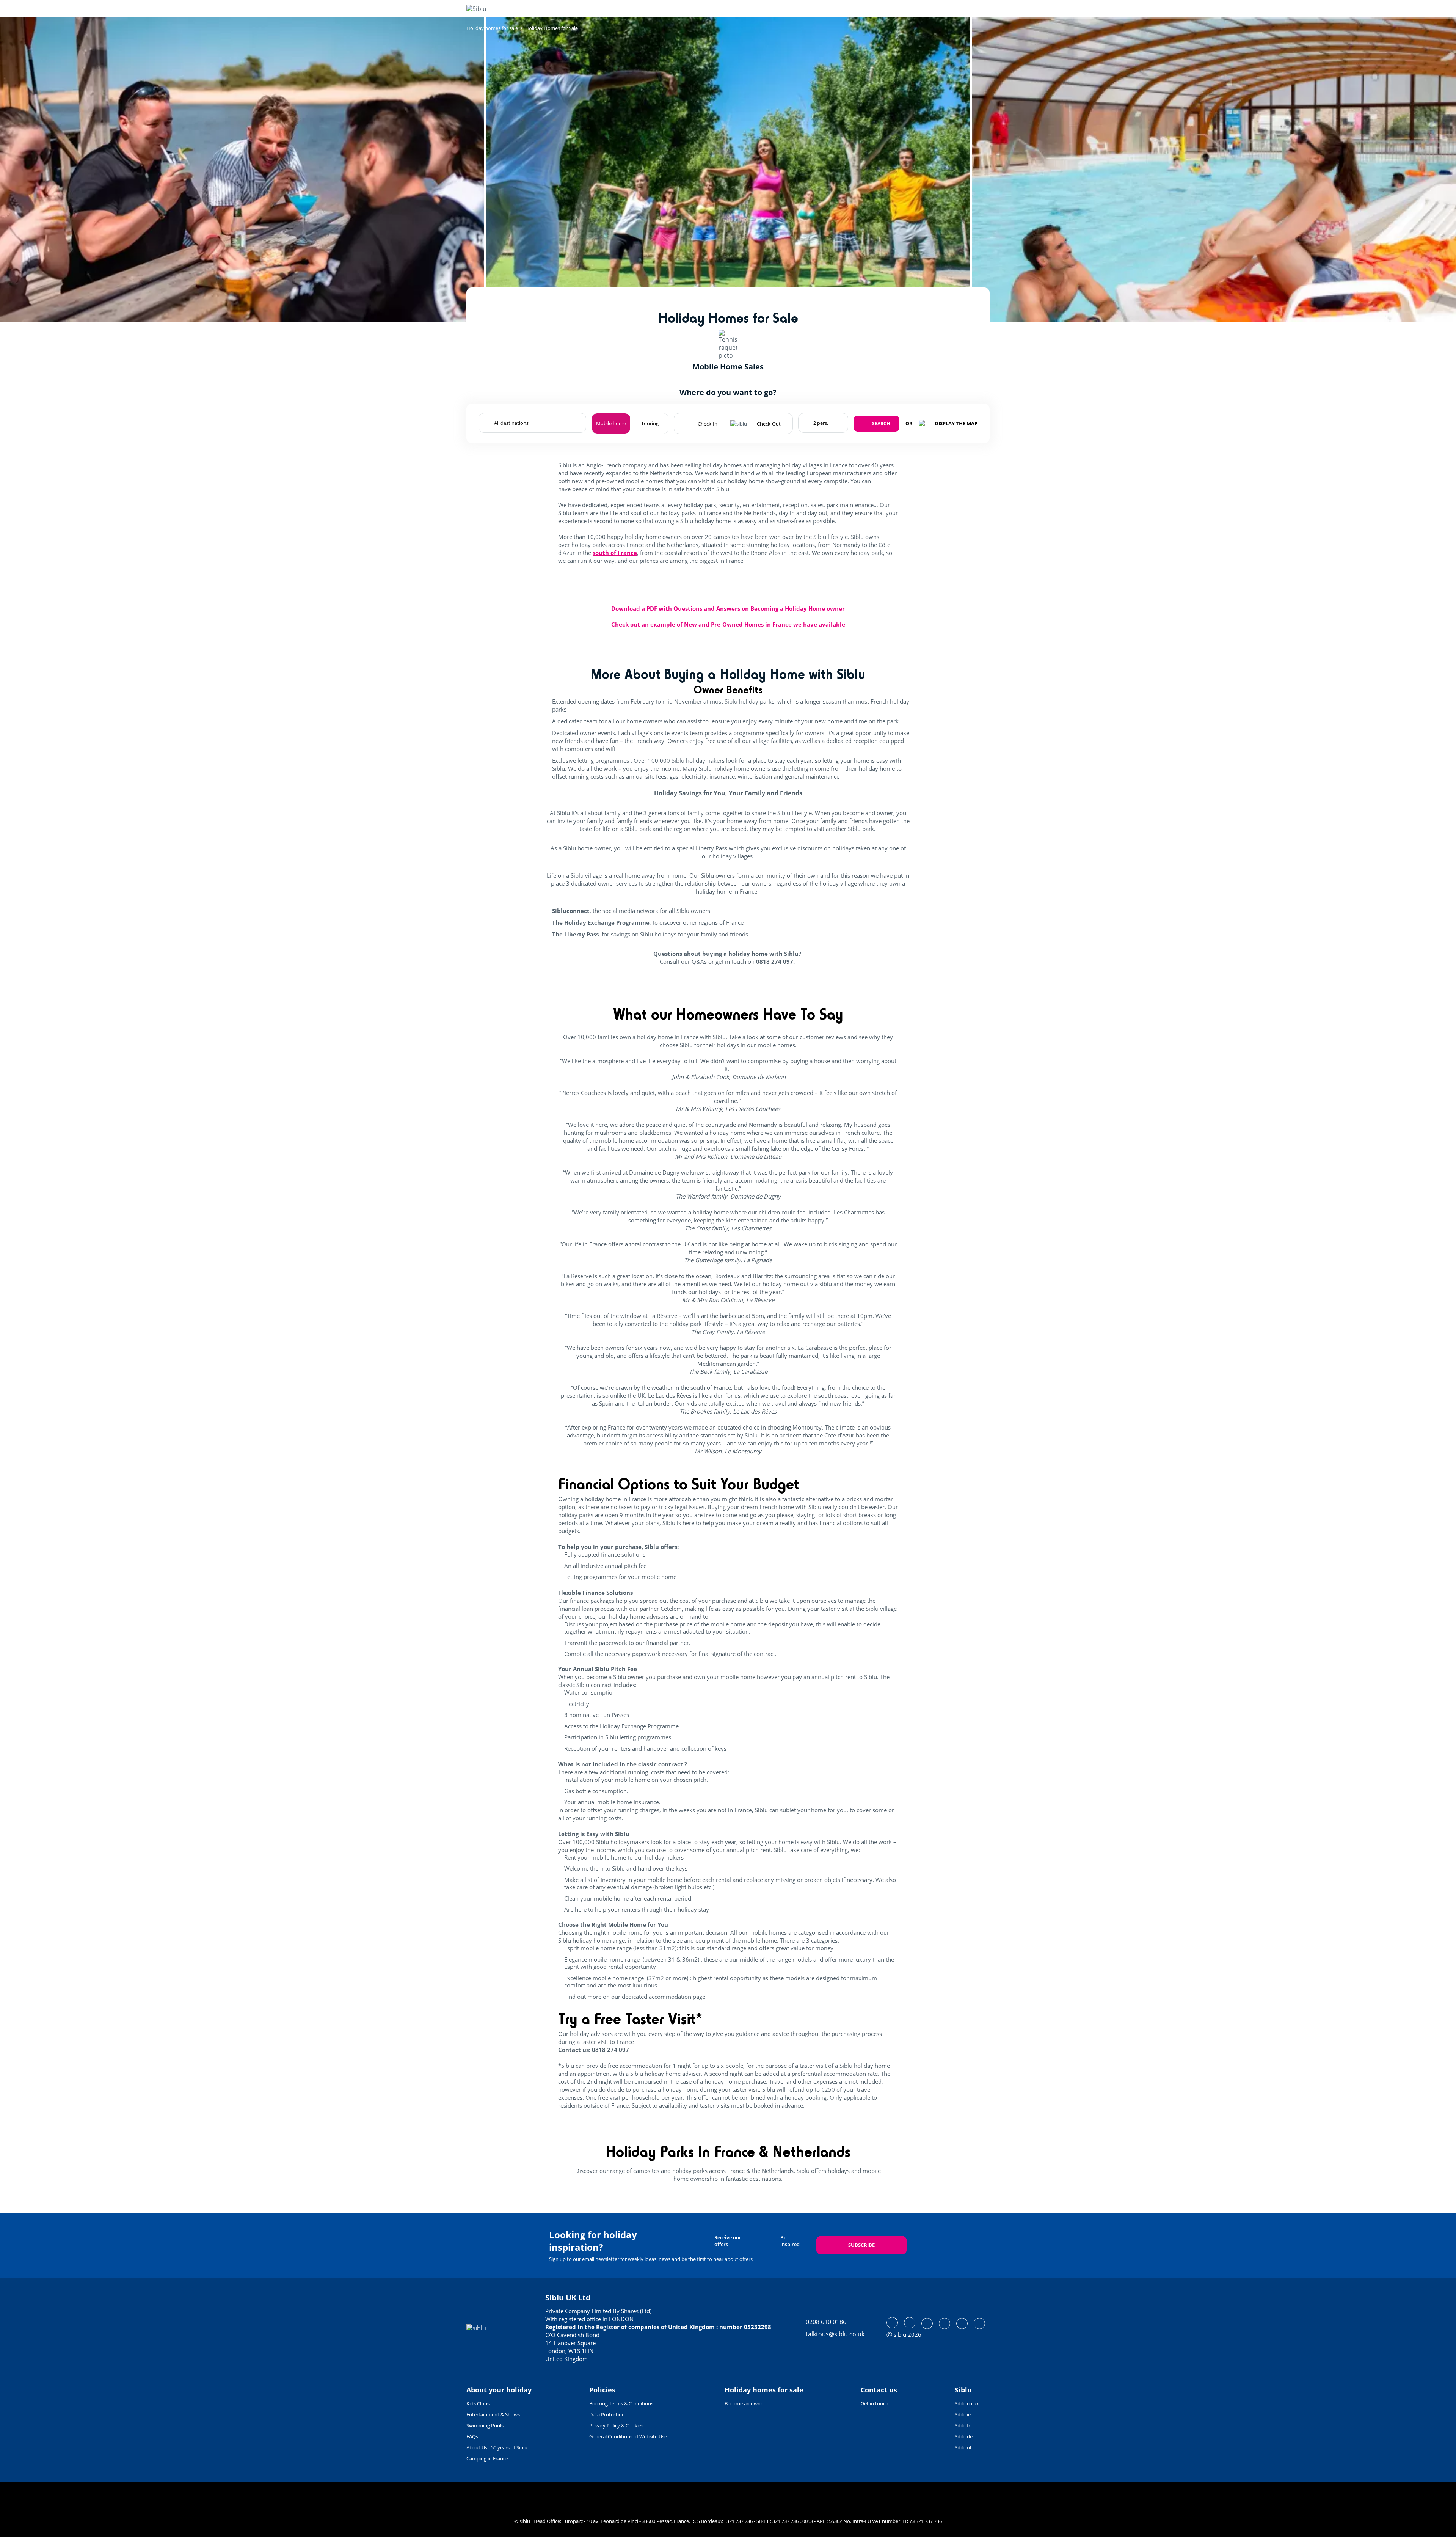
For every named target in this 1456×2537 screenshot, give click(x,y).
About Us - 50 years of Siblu (497, 2447)
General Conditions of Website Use (628, 2436)
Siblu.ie (963, 2414)
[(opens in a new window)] (892, 2323)
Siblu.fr (963, 2425)
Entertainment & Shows (493, 2414)
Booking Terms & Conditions (621, 2403)
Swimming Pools (485, 2425)
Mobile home (611, 423)
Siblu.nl (963, 2447)
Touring (650, 423)
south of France (615, 553)
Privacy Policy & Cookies (616, 2425)
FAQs (472, 2436)
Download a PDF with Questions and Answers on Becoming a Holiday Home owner (728, 608)
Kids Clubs (478, 2403)
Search (881, 423)
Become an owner (745, 2403)
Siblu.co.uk (967, 2403)
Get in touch (875, 2403)
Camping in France (487, 2458)
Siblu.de (964, 2436)
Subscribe (861, 2245)
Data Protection (607, 2414)
